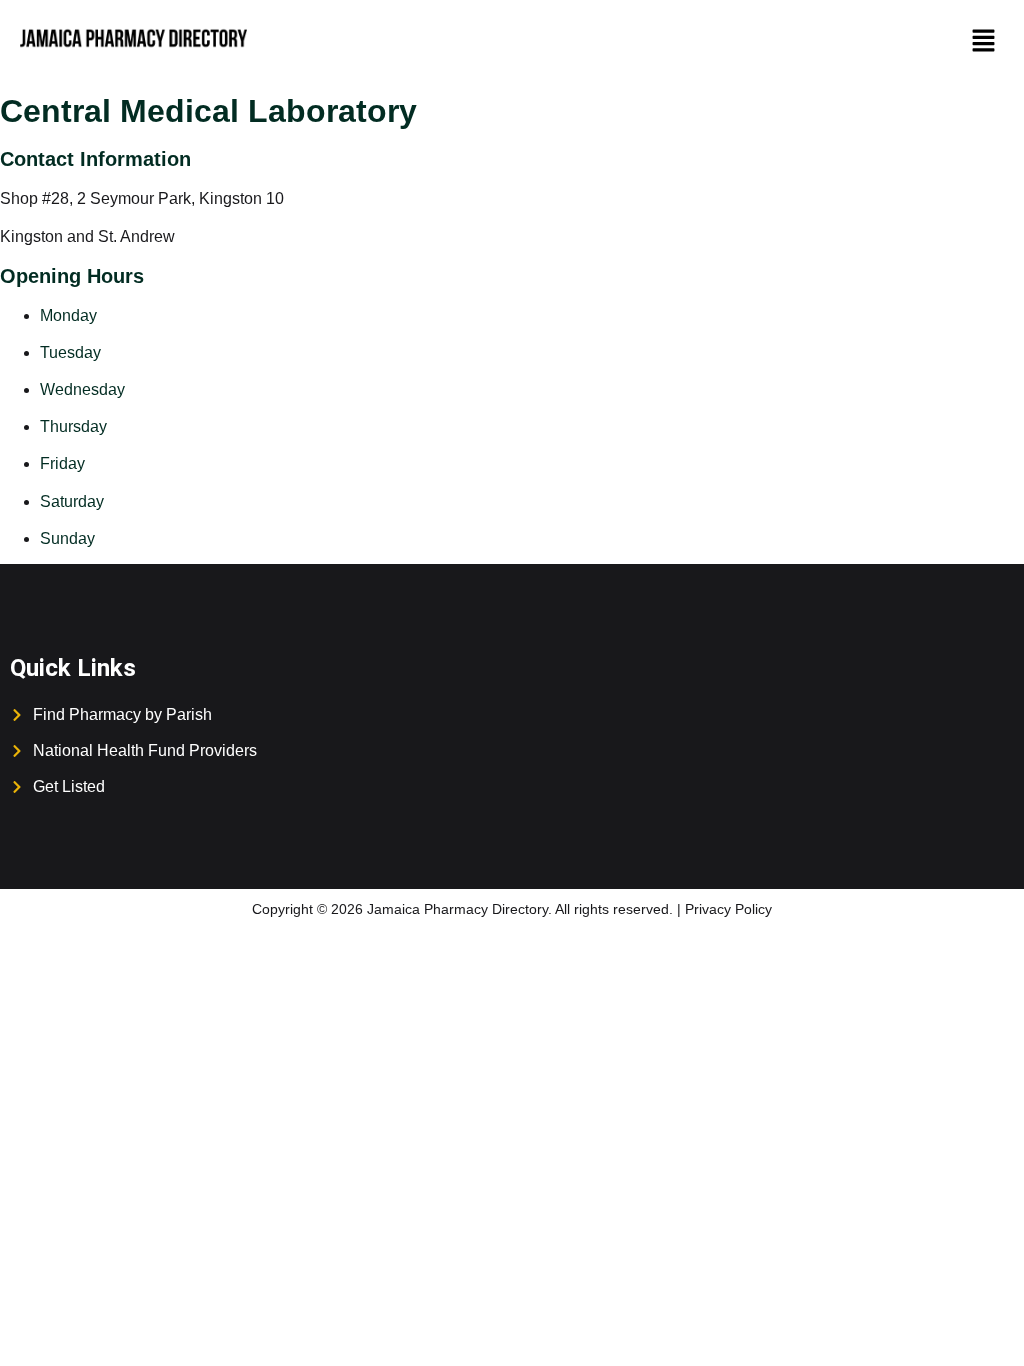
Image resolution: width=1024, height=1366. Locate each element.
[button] (984, 42)
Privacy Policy (728, 909)
